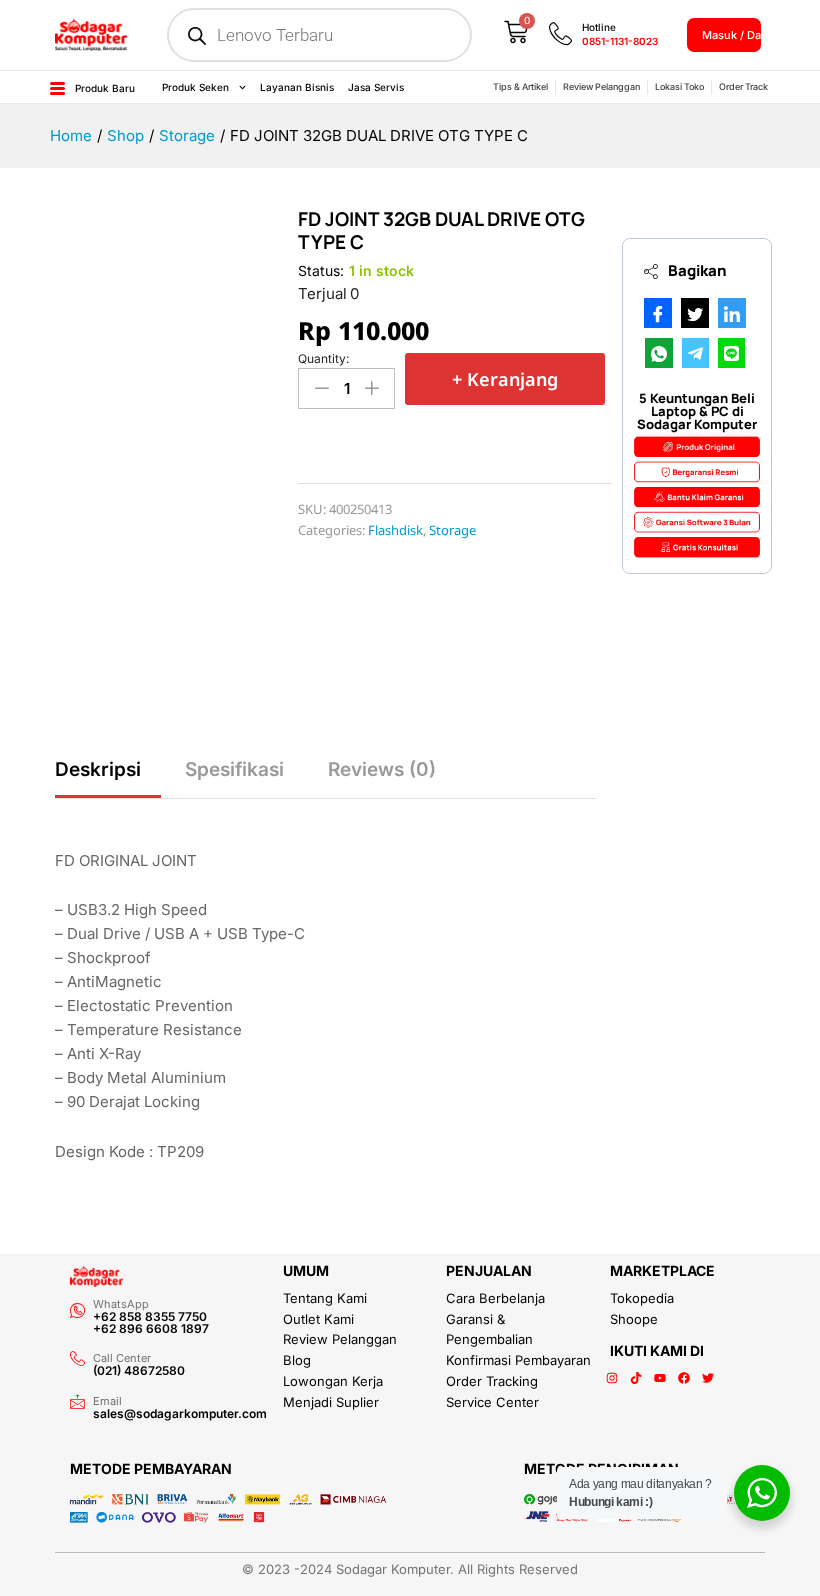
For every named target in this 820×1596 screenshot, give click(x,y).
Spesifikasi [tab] (234, 769)
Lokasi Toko (679, 86)
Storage (452, 530)
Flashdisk (395, 530)
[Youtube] (660, 1378)
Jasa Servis (376, 87)
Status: (321, 270)
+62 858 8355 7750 (150, 1316)
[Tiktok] (636, 1378)
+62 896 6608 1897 (151, 1328)
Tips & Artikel (520, 86)
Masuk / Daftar (740, 35)
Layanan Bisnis (297, 87)
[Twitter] (708, 1378)
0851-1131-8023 (620, 41)
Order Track (743, 86)
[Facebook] (684, 1378)
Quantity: (323, 359)
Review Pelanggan (601, 86)
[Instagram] (612, 1378)
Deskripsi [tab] (98, 769)
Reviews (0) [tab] (382, 769)
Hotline (599, 27)
